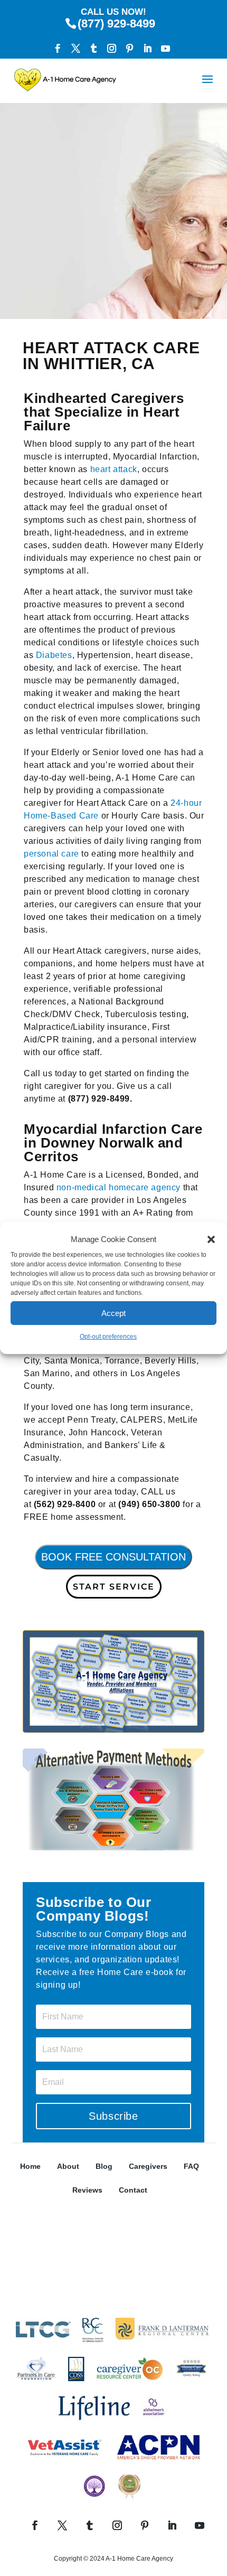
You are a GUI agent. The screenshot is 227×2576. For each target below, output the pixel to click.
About (68, 2166)
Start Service (114, 1587)
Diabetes (54, 655)
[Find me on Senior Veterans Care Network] (113, 2306)
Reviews (87, 2190)
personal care (51, 854)
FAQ (191, 2166)
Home (30, 2166)
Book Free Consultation (113, 1557)
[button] (211, 1239)
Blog (104, 2166)
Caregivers (148, 2166)
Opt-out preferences (108, 1337)
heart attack (114, 469)
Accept (113, 1313)
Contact (133, 2190)
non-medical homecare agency (119, 1187)
